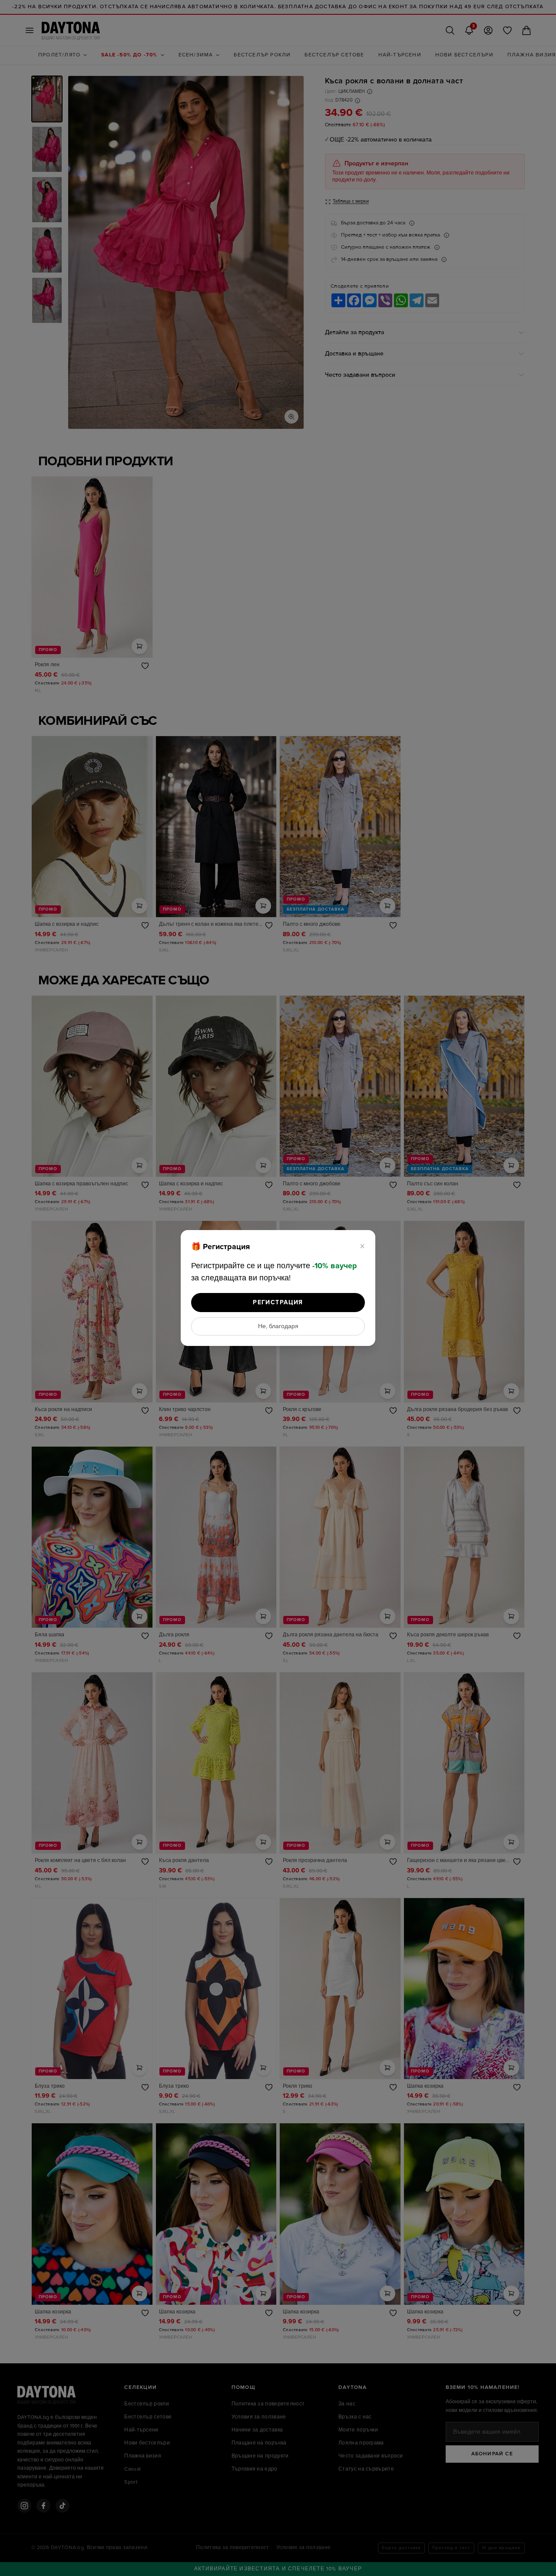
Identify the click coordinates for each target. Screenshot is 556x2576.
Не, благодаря (278, 1326)
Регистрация (278, 1302)
